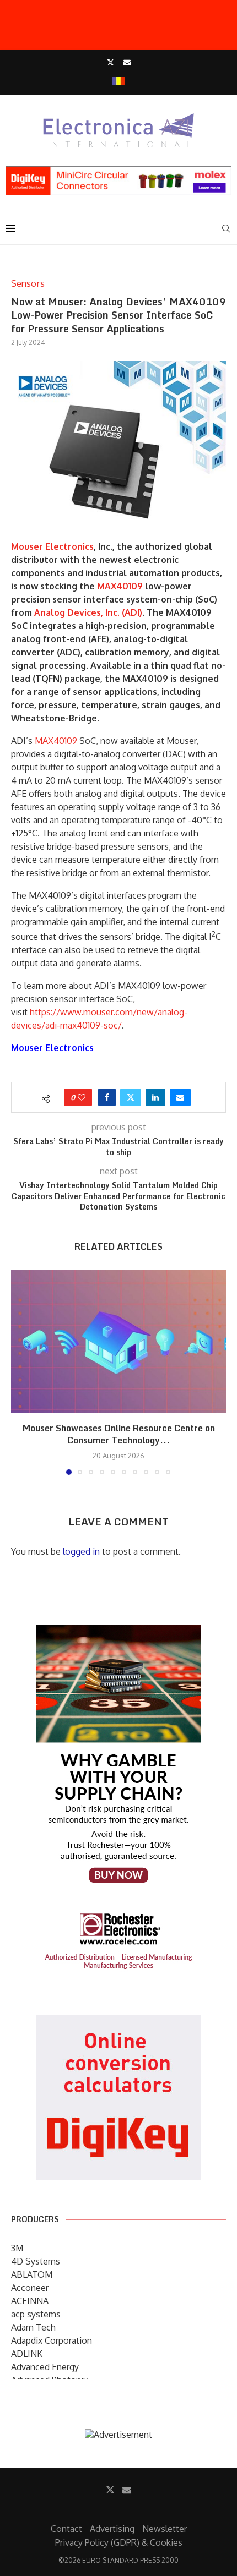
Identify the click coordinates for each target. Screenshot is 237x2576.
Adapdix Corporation (52, 2340)
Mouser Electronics (52, 546)
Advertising (112, 2529)
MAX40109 (120, 586)
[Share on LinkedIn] (155, 1097)
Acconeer (30, 2288)
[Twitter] (111, 62)
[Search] (226, 228)
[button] (20, 1371)
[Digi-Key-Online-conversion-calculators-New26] (118, 2023)
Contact (66, 2529)
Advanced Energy (45, 2367)
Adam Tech (33, 2327)
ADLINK (27, 2354)
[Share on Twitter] (131, 1097)
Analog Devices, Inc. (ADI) (88, 612)
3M (17, 2248)
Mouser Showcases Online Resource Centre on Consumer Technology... (119, 1434)
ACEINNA (30, 2301)
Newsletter (165, 2529)
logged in (81, 1551)
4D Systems (36, 2261)
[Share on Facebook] (107, 1097)
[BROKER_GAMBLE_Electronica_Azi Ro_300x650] (118, 1632)
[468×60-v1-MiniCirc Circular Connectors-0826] (118, 172)
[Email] (127, 62)
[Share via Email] (180, 1097)
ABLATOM (32, 2274)
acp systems (36, 2314)
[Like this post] (82, 1097)
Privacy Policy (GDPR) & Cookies (119, 2542)
